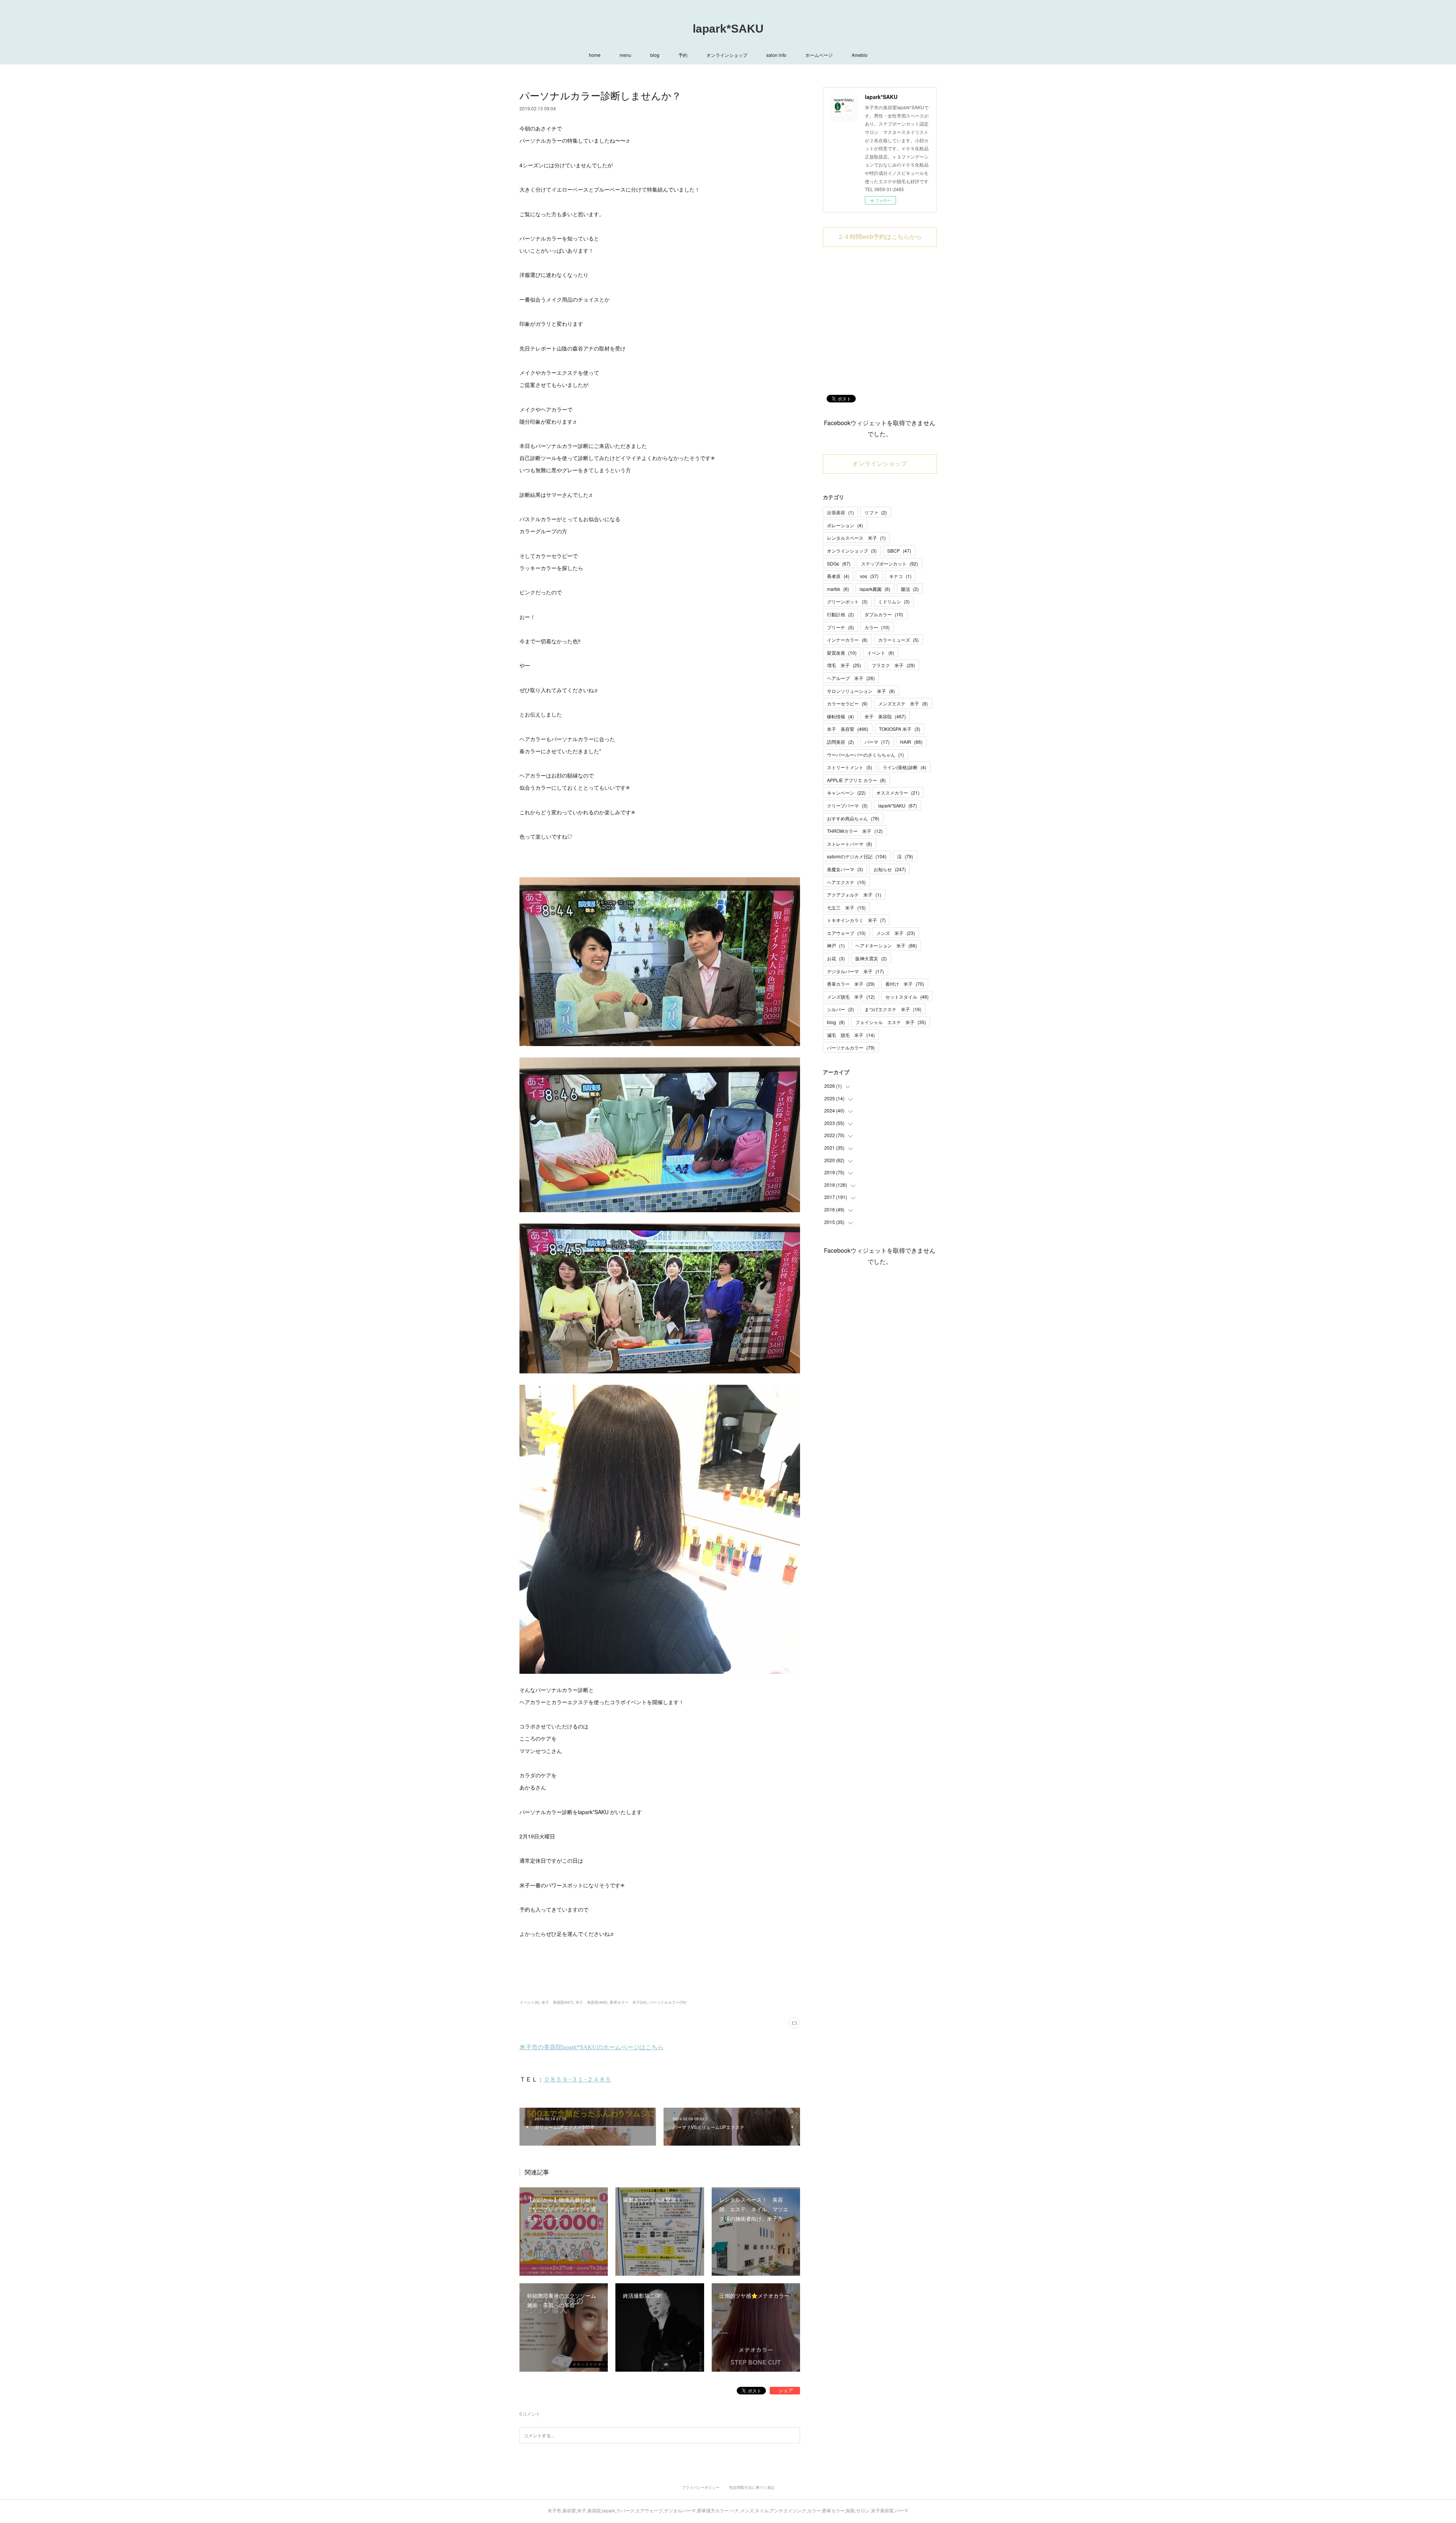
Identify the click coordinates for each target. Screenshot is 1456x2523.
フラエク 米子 (893, 665)
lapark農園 (875, 589)
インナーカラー (847, 640)
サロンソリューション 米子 (861, 691)
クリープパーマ (847, 805)
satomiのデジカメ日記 (857, 856)
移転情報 (840, 716)
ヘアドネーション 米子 (886, 945)
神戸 (836, 945)
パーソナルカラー (851, 1047)
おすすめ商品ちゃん (853, 818)
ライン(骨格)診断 (905, 767)
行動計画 (840, 614)
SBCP (899, 551)
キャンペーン (846, 793)
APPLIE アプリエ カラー (856, 780)
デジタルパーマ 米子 (855, 971)
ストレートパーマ (850, 844)
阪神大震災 (871, 958)
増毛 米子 (844, 665)
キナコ (900, 576)
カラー (877, 627)
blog (655, 55)
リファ (876, 512)
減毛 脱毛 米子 (851, 1035)
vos (869, 576)
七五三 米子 (846, 907)
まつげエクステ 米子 (893, 1009)
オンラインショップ (727, 55)
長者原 (838, 576)
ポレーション (845, 525)
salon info (776, 55)
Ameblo (860, 55)
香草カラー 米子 (851, 984)
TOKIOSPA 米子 (900, 729)
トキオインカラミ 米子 (856, 920)
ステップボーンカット (890, 563)
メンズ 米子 (896, 933)
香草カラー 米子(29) (628, 2002)
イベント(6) (529, 2002)
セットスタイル (907, 997)
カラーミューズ (898, 640)
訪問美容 (840, 742)
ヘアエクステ (846, 882)
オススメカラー (898, 793)
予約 (683, 55)
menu (625, 55)
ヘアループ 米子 (851, 678)
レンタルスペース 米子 (856, 538)
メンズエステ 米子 (903, 703)
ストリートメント (850, 767)
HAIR (911, 742)
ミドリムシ (894, 601)
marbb (838, 589)
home (595, 55)
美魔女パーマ (845, 869)
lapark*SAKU (728, 29)
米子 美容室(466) (591, 2002)
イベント (881, 653)
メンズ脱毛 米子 (851, 997)
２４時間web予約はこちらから (880, 237)
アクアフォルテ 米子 (854, 895)
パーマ (877, 742)
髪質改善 (842, 653)
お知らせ (890, 869)
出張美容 (840, 512)
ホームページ (819, 55)
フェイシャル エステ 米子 (891, 1022)
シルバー (840, 1009)
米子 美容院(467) (557, 2002)
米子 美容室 (848, 729)
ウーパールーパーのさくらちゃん (865, 755)
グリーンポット (847, 601)
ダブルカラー (884, 614)
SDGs (839, 563)
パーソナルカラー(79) (668, 2002)
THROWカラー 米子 (855, 831)
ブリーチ (840, 627)
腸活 (910, 589)
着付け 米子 (905, 984)
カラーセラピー (847, 703)
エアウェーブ (846, 933)
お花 (836, 958)
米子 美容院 (885, 716)
